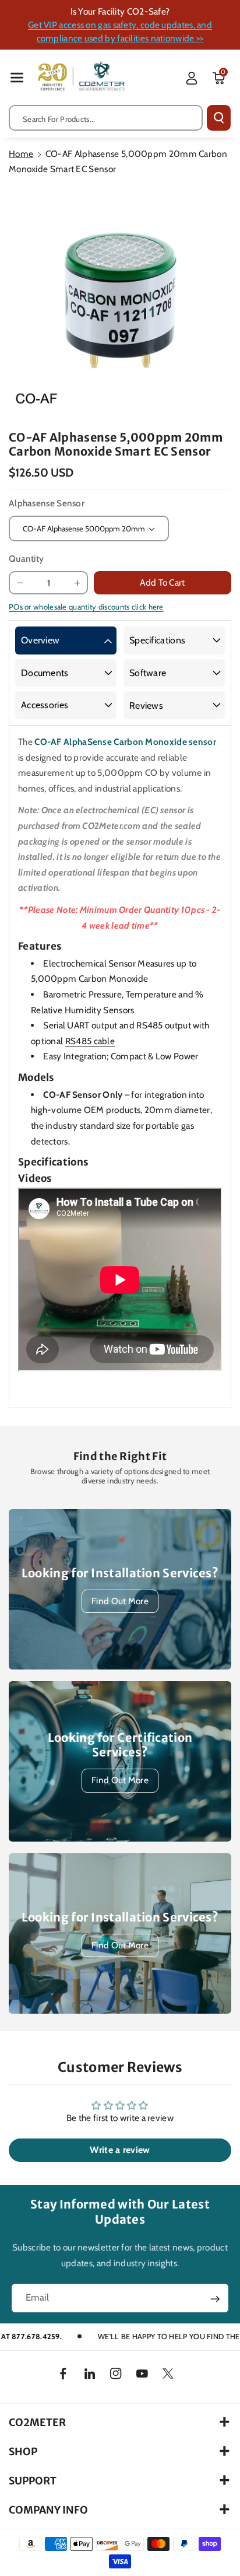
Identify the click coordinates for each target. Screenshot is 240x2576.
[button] (17, 77)
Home (21, 154)
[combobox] (106, 118)
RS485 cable (90, 1041)
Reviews (146, 706)
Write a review (120, 2150)
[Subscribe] (215, 2299)
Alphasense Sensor (47, 503)
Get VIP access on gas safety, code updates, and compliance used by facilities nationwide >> (120, 32)
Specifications (157, 640)
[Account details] (192, 78)
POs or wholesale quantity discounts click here (86, 607)
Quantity (26, 559)
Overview (40, 640)
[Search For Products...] (219, 118)
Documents (45, 673)
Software (148, 673)
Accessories (45, 705)
